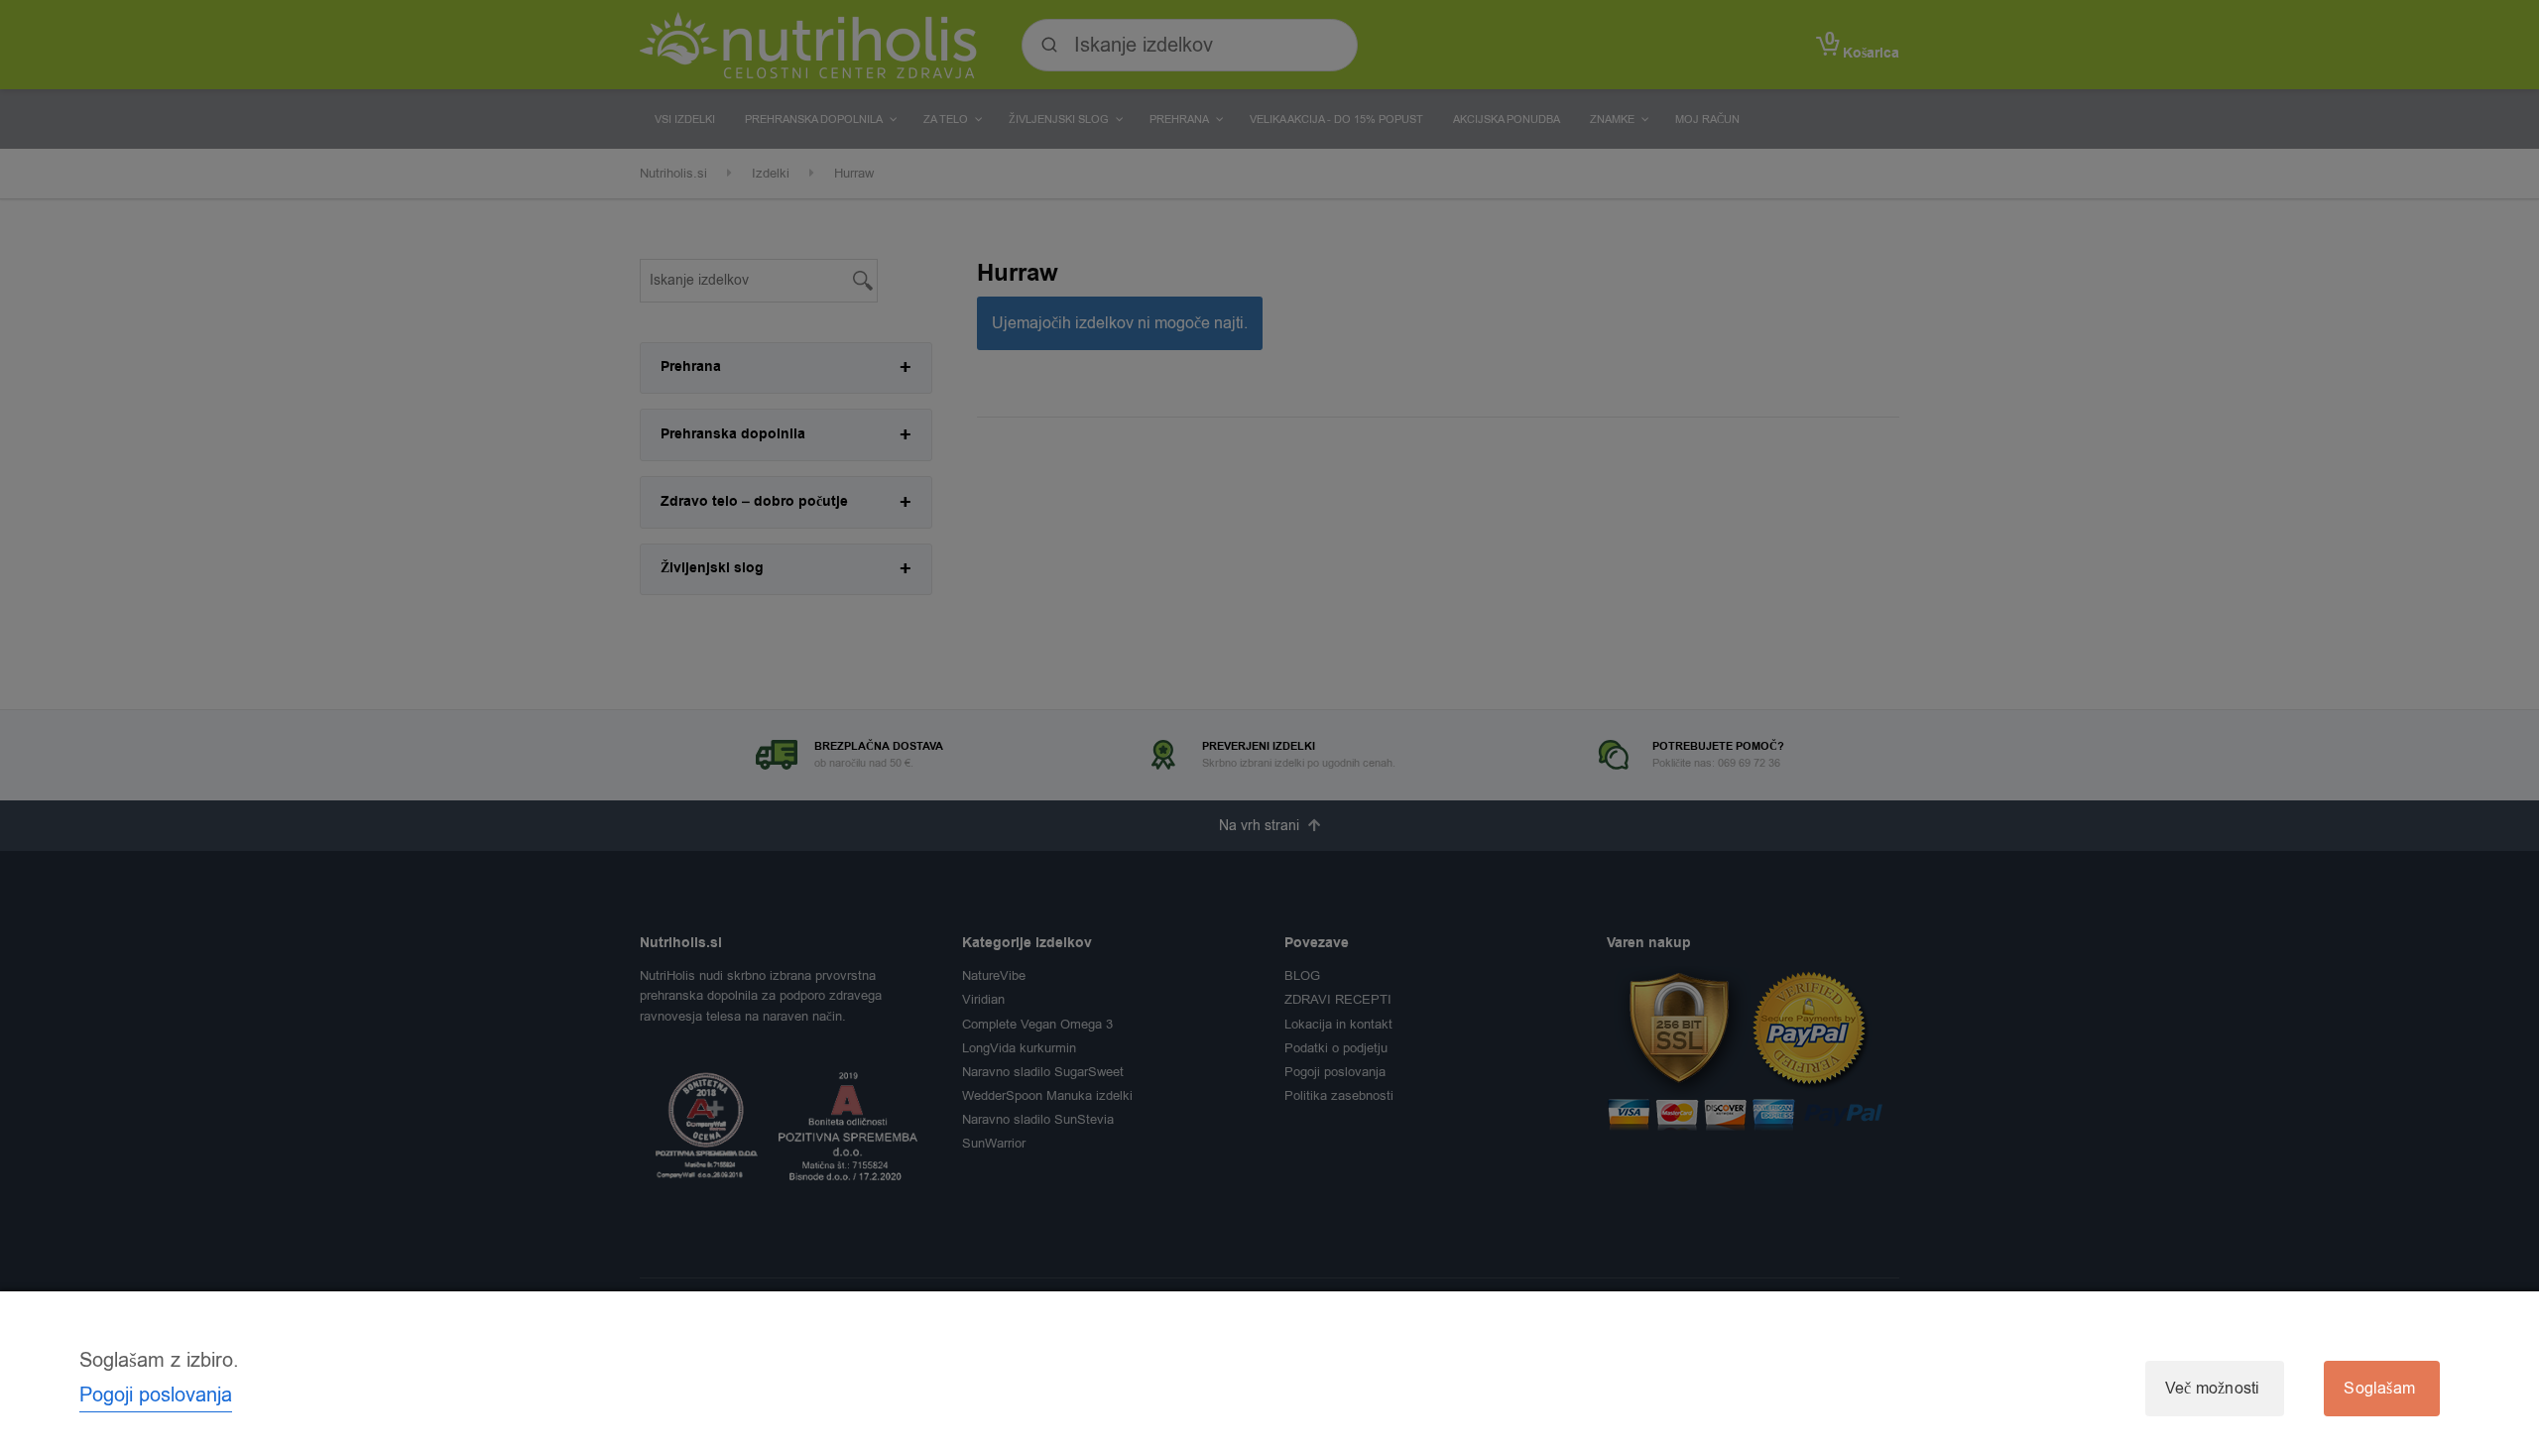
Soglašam (2379, 1389)
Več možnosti (2212, 1389)
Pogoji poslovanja (156, 1395)
